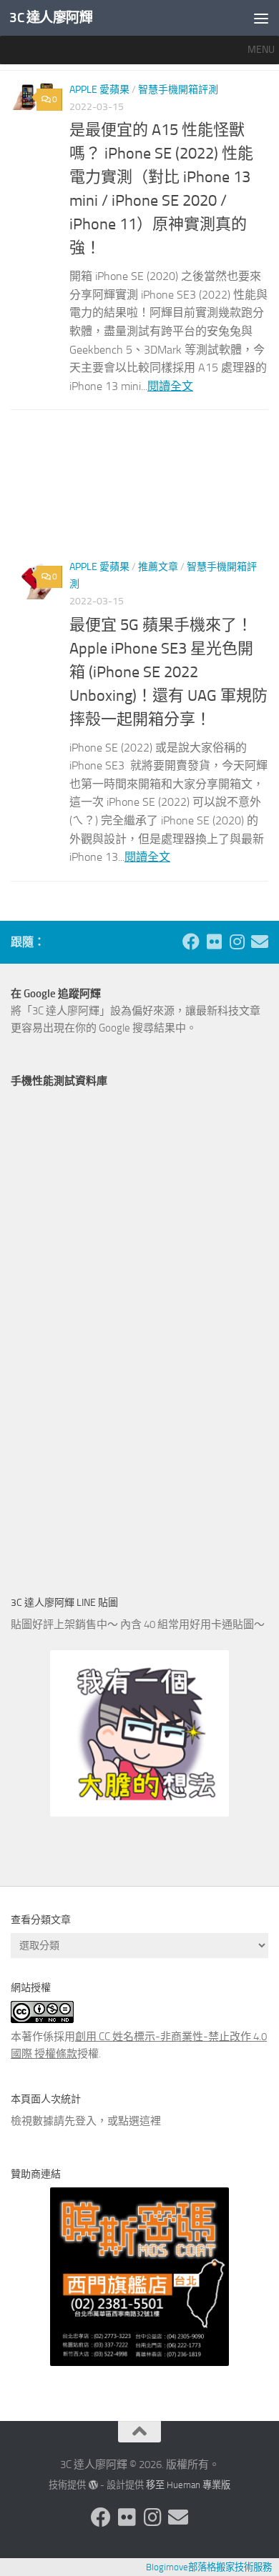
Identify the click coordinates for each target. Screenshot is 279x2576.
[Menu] (261, 18)
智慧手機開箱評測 (178, 90)
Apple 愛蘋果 (99, 90)
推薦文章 (158, 567)
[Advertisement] (139, 491)
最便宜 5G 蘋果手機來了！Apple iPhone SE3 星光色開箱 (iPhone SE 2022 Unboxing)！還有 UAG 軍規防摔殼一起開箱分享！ (168, 672)
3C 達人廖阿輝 (51, 18)
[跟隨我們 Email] (260, 942)
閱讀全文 (170, 386)
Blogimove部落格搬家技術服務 (209, 2567)
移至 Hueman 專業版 (188, 2485)
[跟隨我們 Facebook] (191, 942)
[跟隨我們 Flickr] (214, 942)
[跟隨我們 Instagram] (237, 942)
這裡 (150, 2121)
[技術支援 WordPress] (93, 2485)
